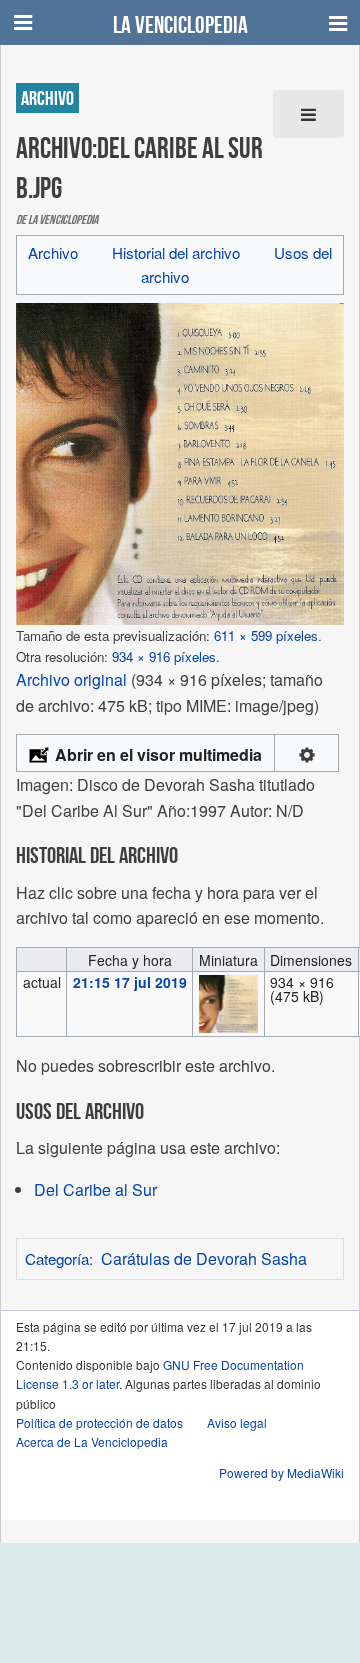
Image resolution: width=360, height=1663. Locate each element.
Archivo (53, 252)
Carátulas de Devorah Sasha (204, 1258)
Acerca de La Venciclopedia (92, 1441)
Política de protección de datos (99, 1422)
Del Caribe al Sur (95, 1189)
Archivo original (71, 679)
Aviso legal (237, 1422)
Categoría (57, 1258)
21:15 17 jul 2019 (130, 982)
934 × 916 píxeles (164, 656)
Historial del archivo (176, 252)
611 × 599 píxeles (266, 635)
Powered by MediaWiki (281, 1472)
